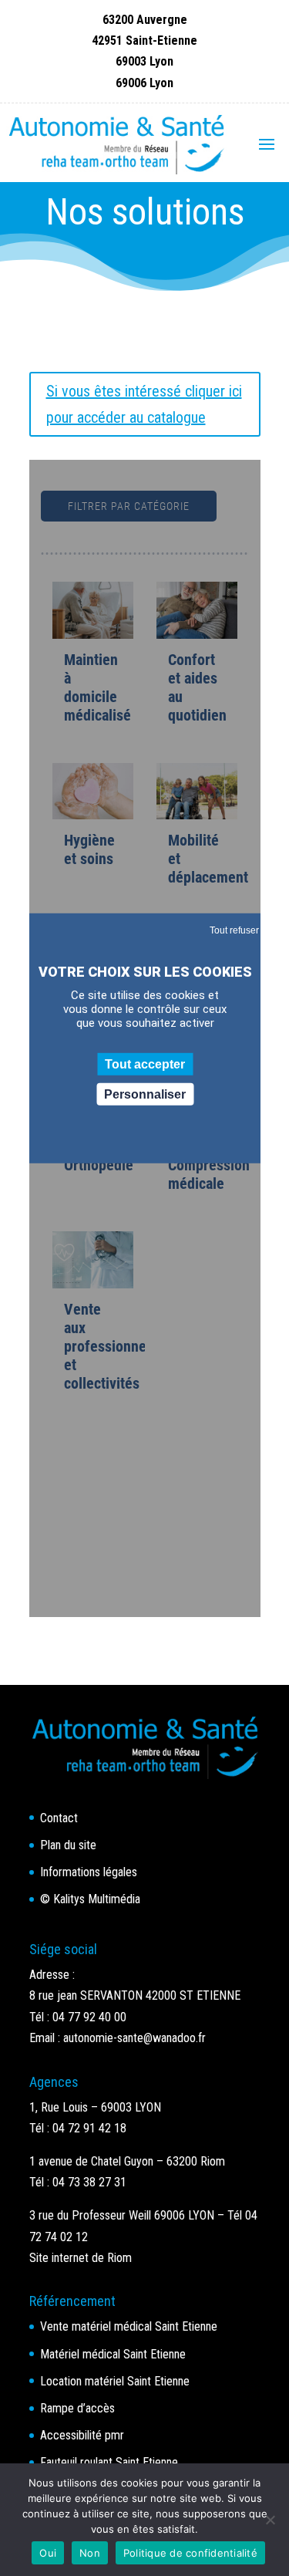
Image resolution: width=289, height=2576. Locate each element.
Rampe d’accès (77, 2408)
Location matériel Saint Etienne (115, 2381)
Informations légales (89, 1872)
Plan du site (68, 1845)
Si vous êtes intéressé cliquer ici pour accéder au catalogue (144, 404)
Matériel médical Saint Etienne (113, 2354)
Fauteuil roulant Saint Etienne (109, 2462)
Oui (48, 2553)
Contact (59, 1818)
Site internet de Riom (81, 2258)
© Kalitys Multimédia (90, 1899)
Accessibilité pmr (82, 2435)
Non (90, 2553)
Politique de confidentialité (190, 2553)
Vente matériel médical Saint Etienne (129, 2326)
